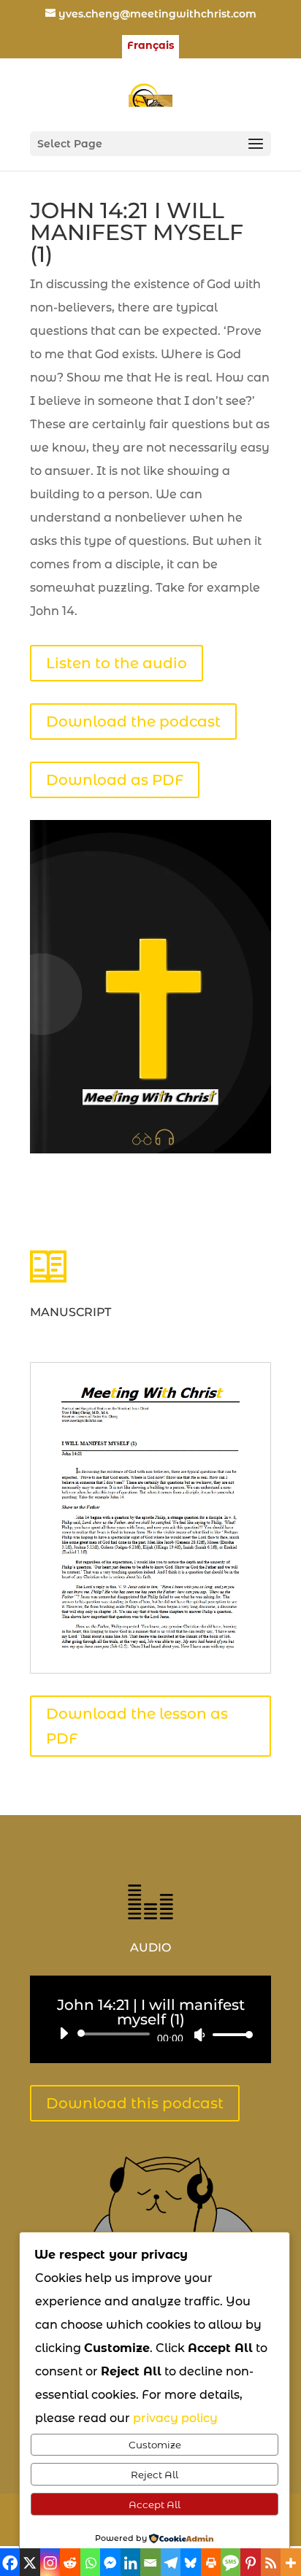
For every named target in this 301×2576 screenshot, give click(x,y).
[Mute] (199, 2035)
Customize (155, 2445)
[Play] (64, 2033)
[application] (150, 2034)
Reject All (155, 2475)
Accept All (155, 2505)
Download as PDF (115, 780)
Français (150, 46)
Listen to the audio (117, 663)
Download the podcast (133, 722)
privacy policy (175, 2418)
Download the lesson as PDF (137, 1726)
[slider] (229, 2034)
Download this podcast (135, 2103)
